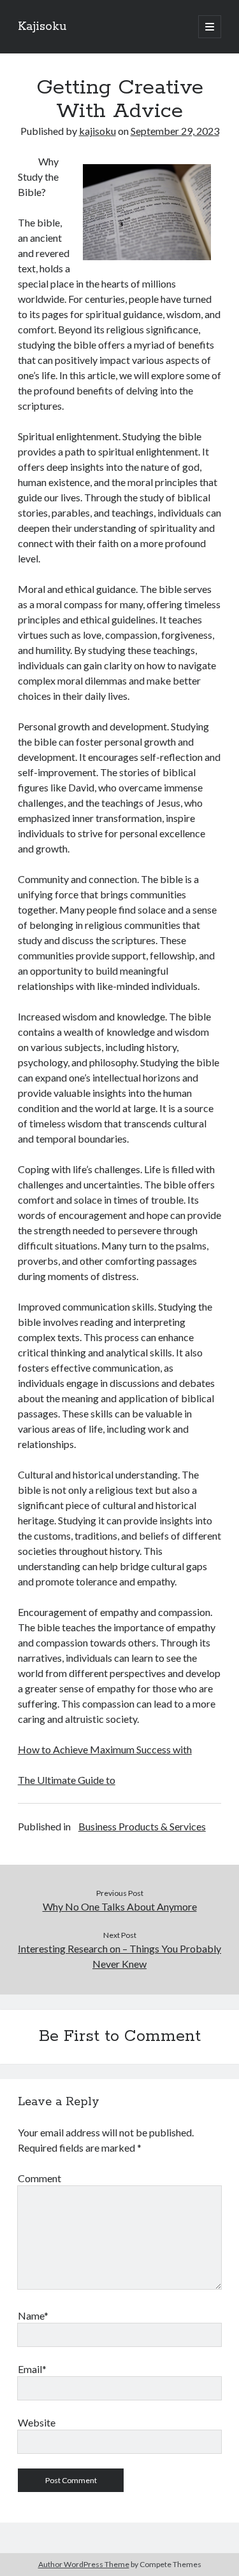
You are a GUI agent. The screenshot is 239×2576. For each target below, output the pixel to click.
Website (37, 2422)
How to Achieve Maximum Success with (105, 1749)
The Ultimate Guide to (67, 1780)
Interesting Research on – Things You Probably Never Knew (119, 1956)
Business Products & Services (142, 1826)
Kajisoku (42, 27)
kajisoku (98, 131)
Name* (33, 2315)
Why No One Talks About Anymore (120, 1906)
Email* (32, 2369)
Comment (40, 2178)
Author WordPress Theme (84, 2564)
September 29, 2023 (175, 131)
